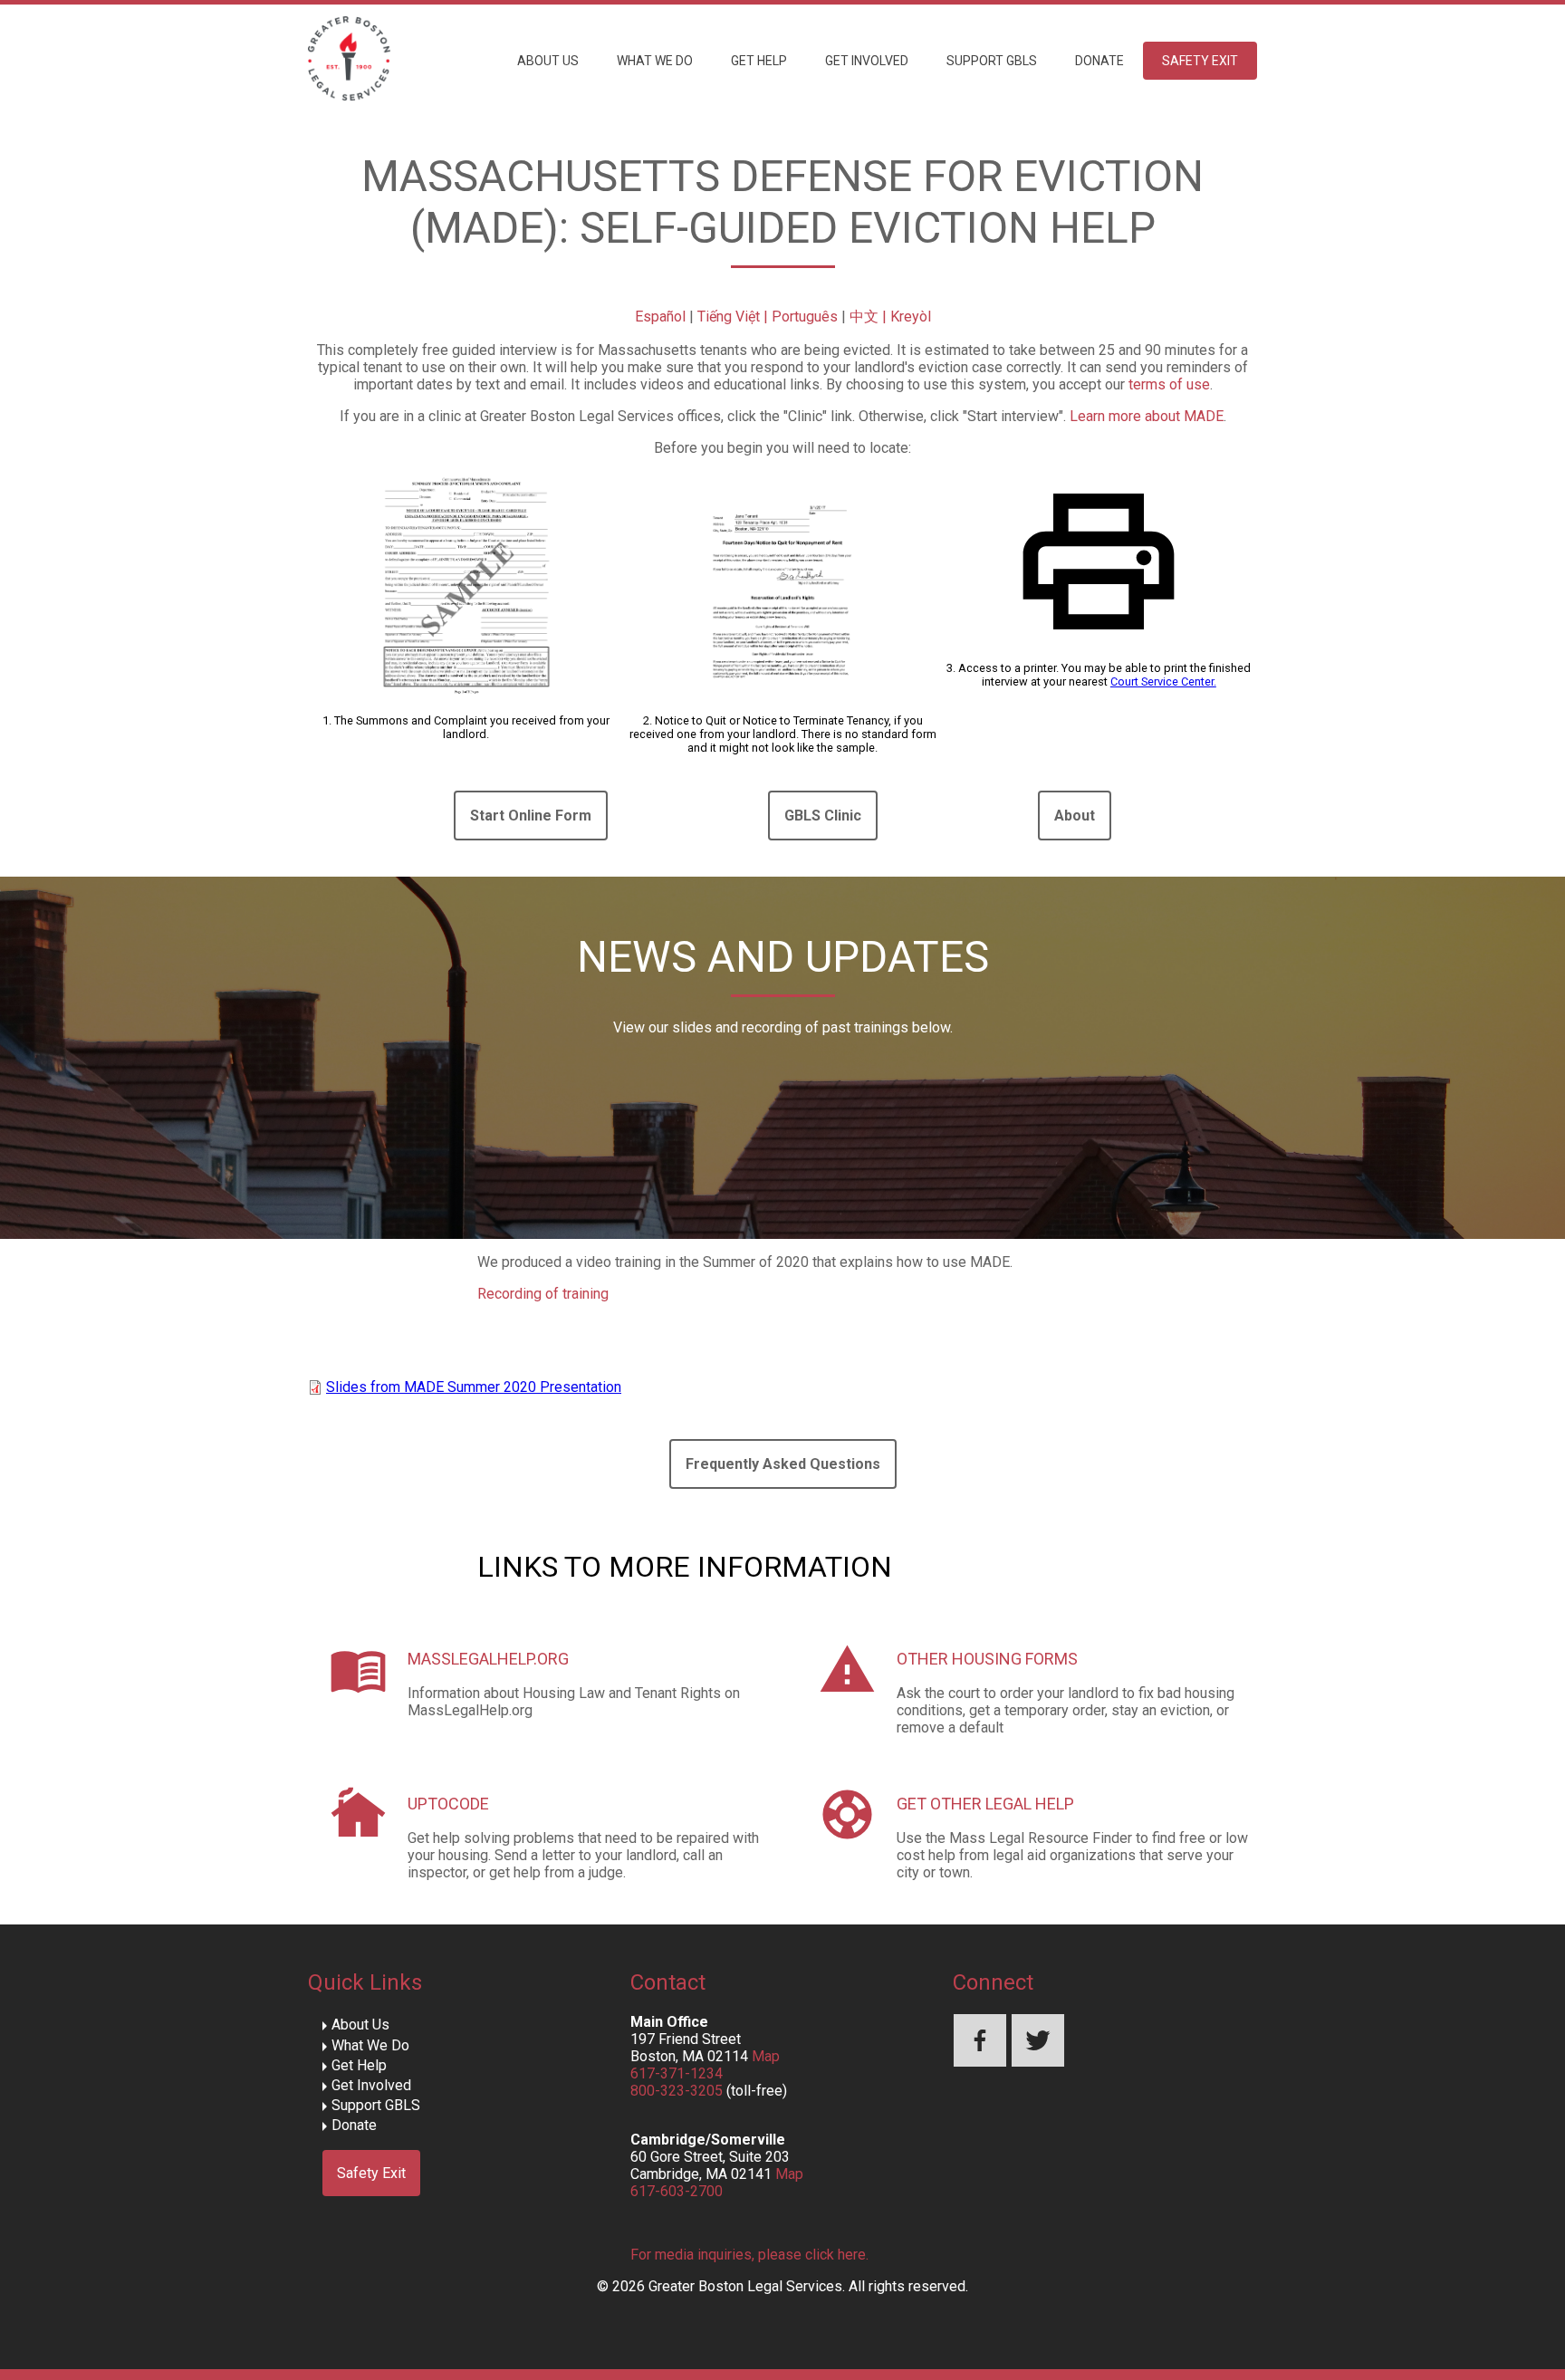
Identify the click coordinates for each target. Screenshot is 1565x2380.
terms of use (1169, 384)
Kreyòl (911, 317)
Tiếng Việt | (734, 317)
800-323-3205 (677, 2091)
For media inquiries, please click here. (749, 2255)
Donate (1099, 61)
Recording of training (543, 1294)
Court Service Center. (1163, 681)
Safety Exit (1200, 61)
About (1075, 816)
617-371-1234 (677, 2073)
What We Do (655, 61)
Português (805, 317)
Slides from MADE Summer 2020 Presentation (474, 1387)
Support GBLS (992, 61)
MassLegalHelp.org (488, 1659)
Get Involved (867, 61)
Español (660, 317)
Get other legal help (985, 1804)
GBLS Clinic (823, 816)
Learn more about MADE (1147, 416)
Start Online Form (531, 816)
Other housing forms (987, 1659)
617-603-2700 (677, 2191)
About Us (548, 61)
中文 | (870, 317)
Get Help (759, 61)
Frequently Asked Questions (783, 1464)
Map (766, 2056)
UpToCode (448, 1804)
